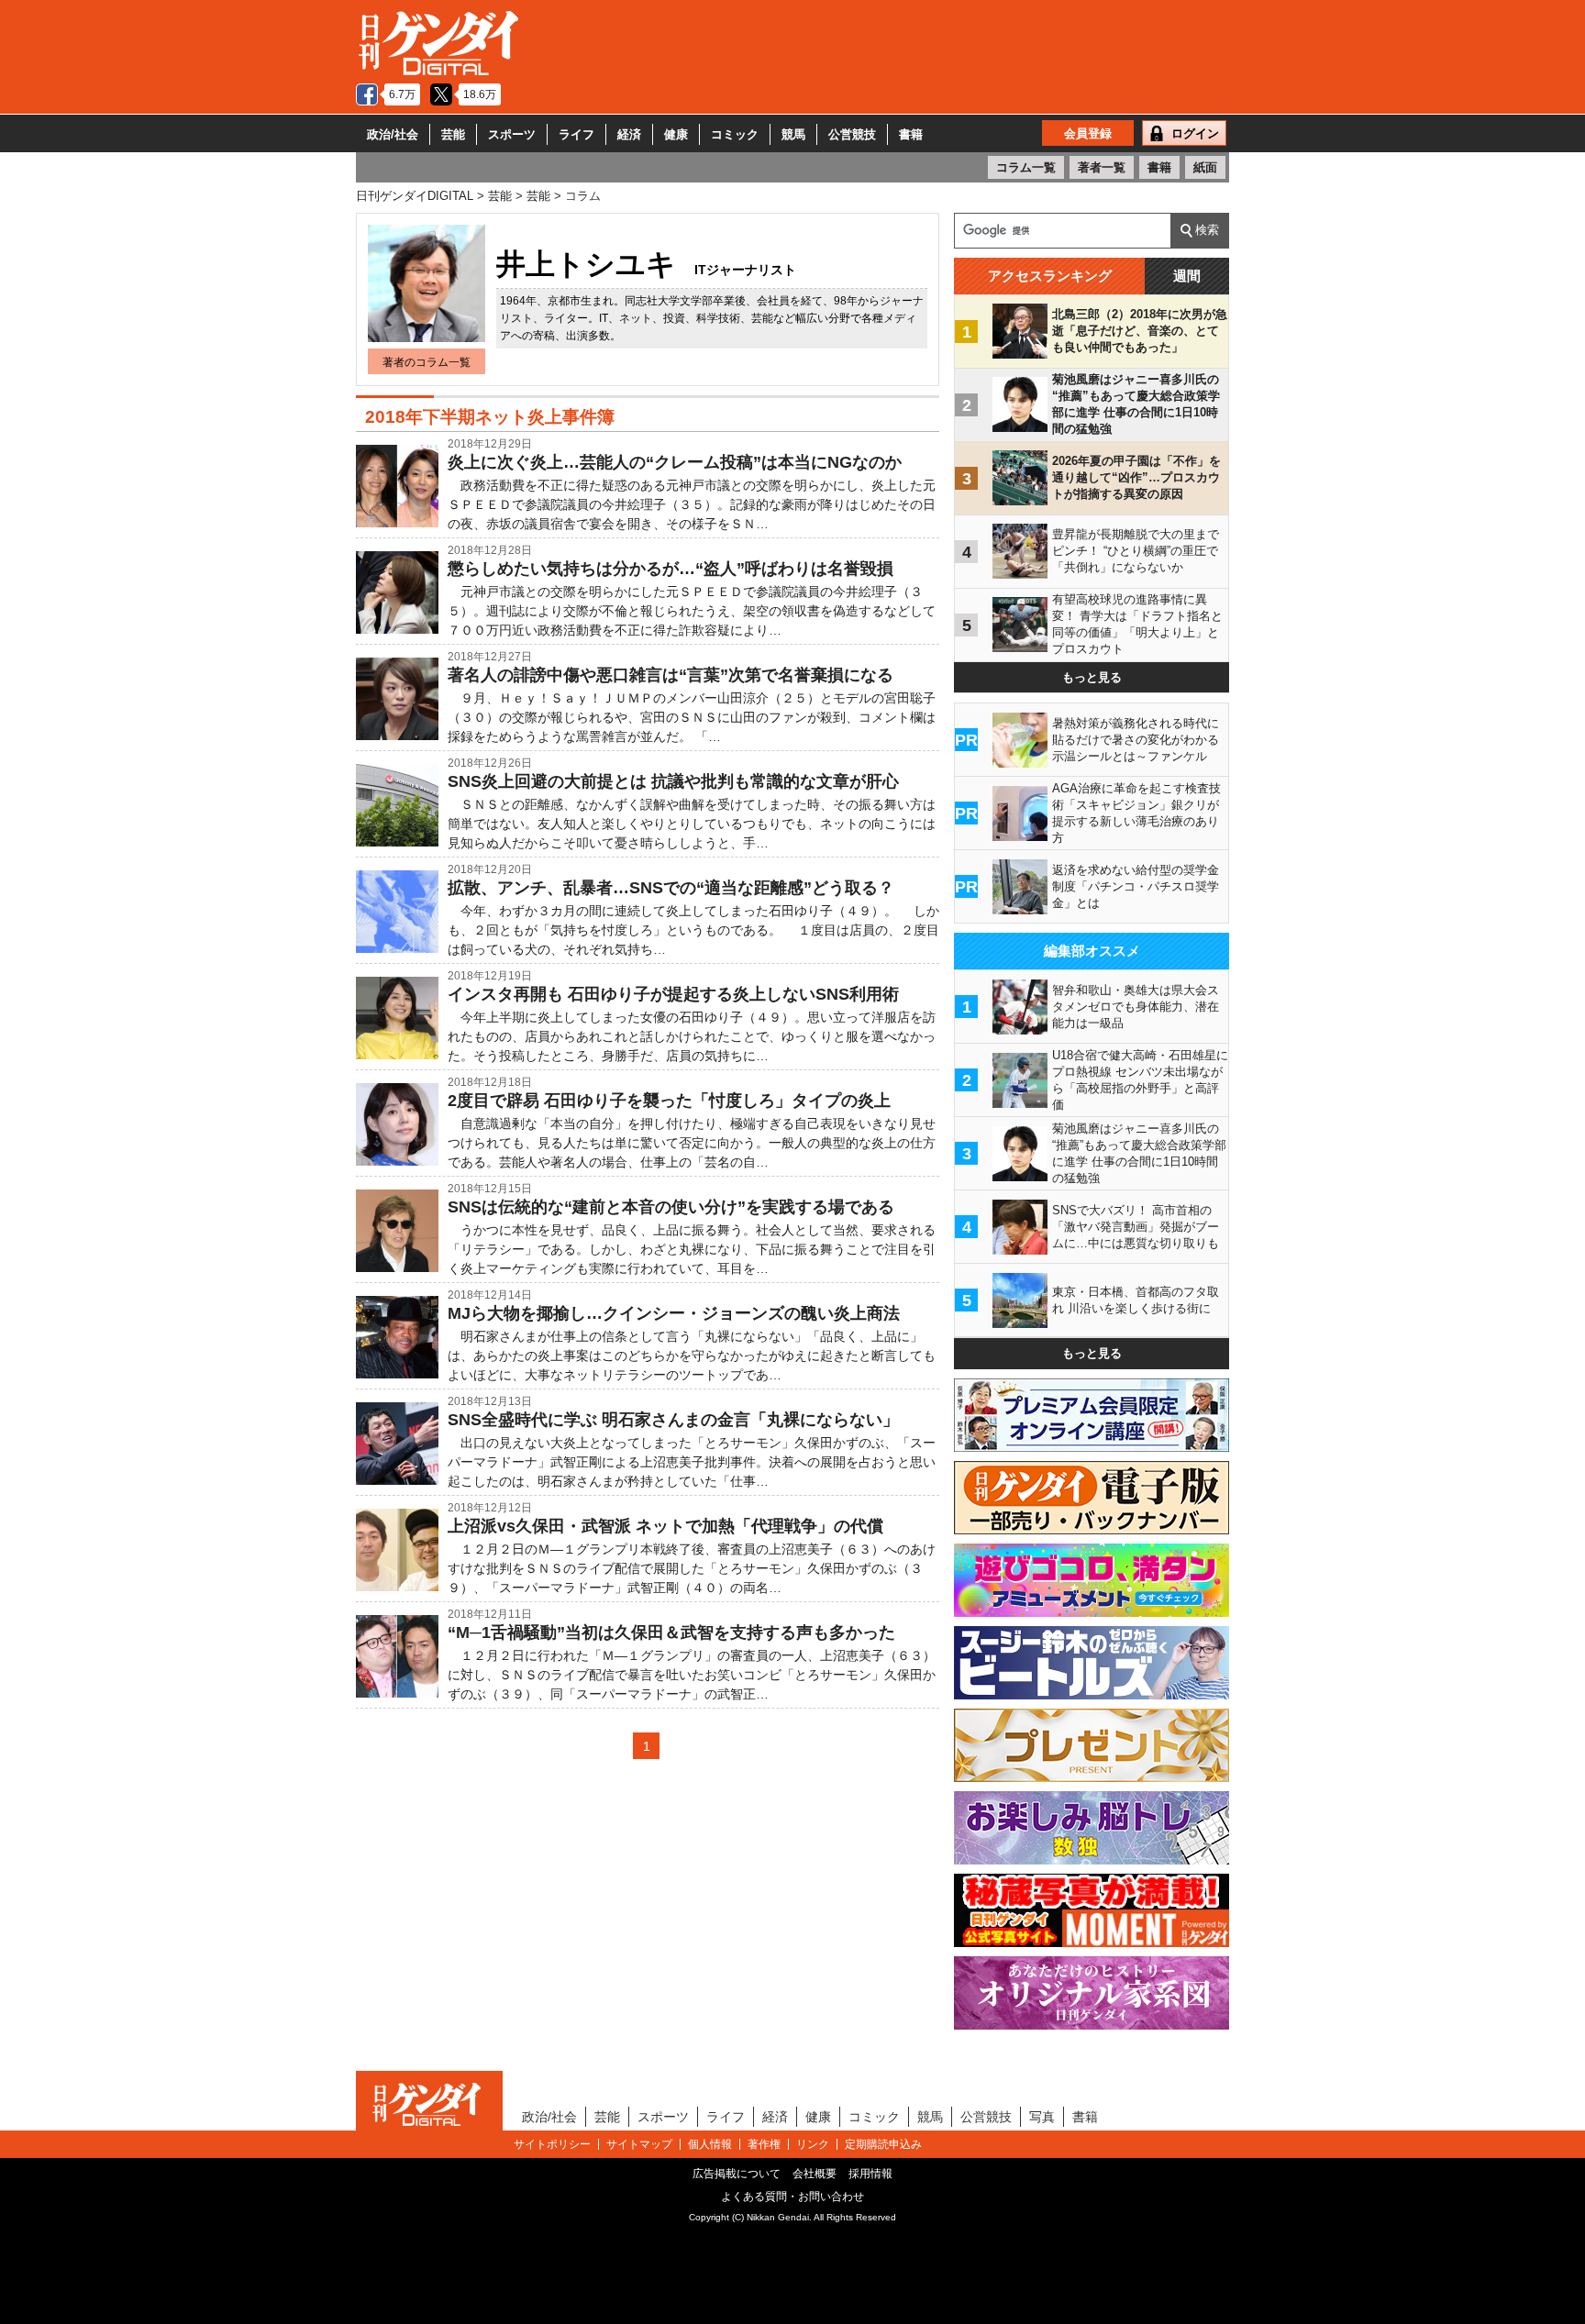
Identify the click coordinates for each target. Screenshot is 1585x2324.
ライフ (576, 134)
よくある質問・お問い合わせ (792, 2197)
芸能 (453, 134)
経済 (629, 134)
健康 (676, 134)
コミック (735, 134)
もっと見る (1092, 677)
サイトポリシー (552, 2144)
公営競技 (852, 134)
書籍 (911, 134)
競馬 (793, 134)
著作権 (764, 2144)
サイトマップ (639, 2144)
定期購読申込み (883, 2144)
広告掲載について (737, 2174)
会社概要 (815, 2174)
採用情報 (870, 2174)
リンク (813, 2144)
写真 (1042, 2117)
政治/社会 (393, 134)
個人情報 (710, 2144)
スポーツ (512, 134)
